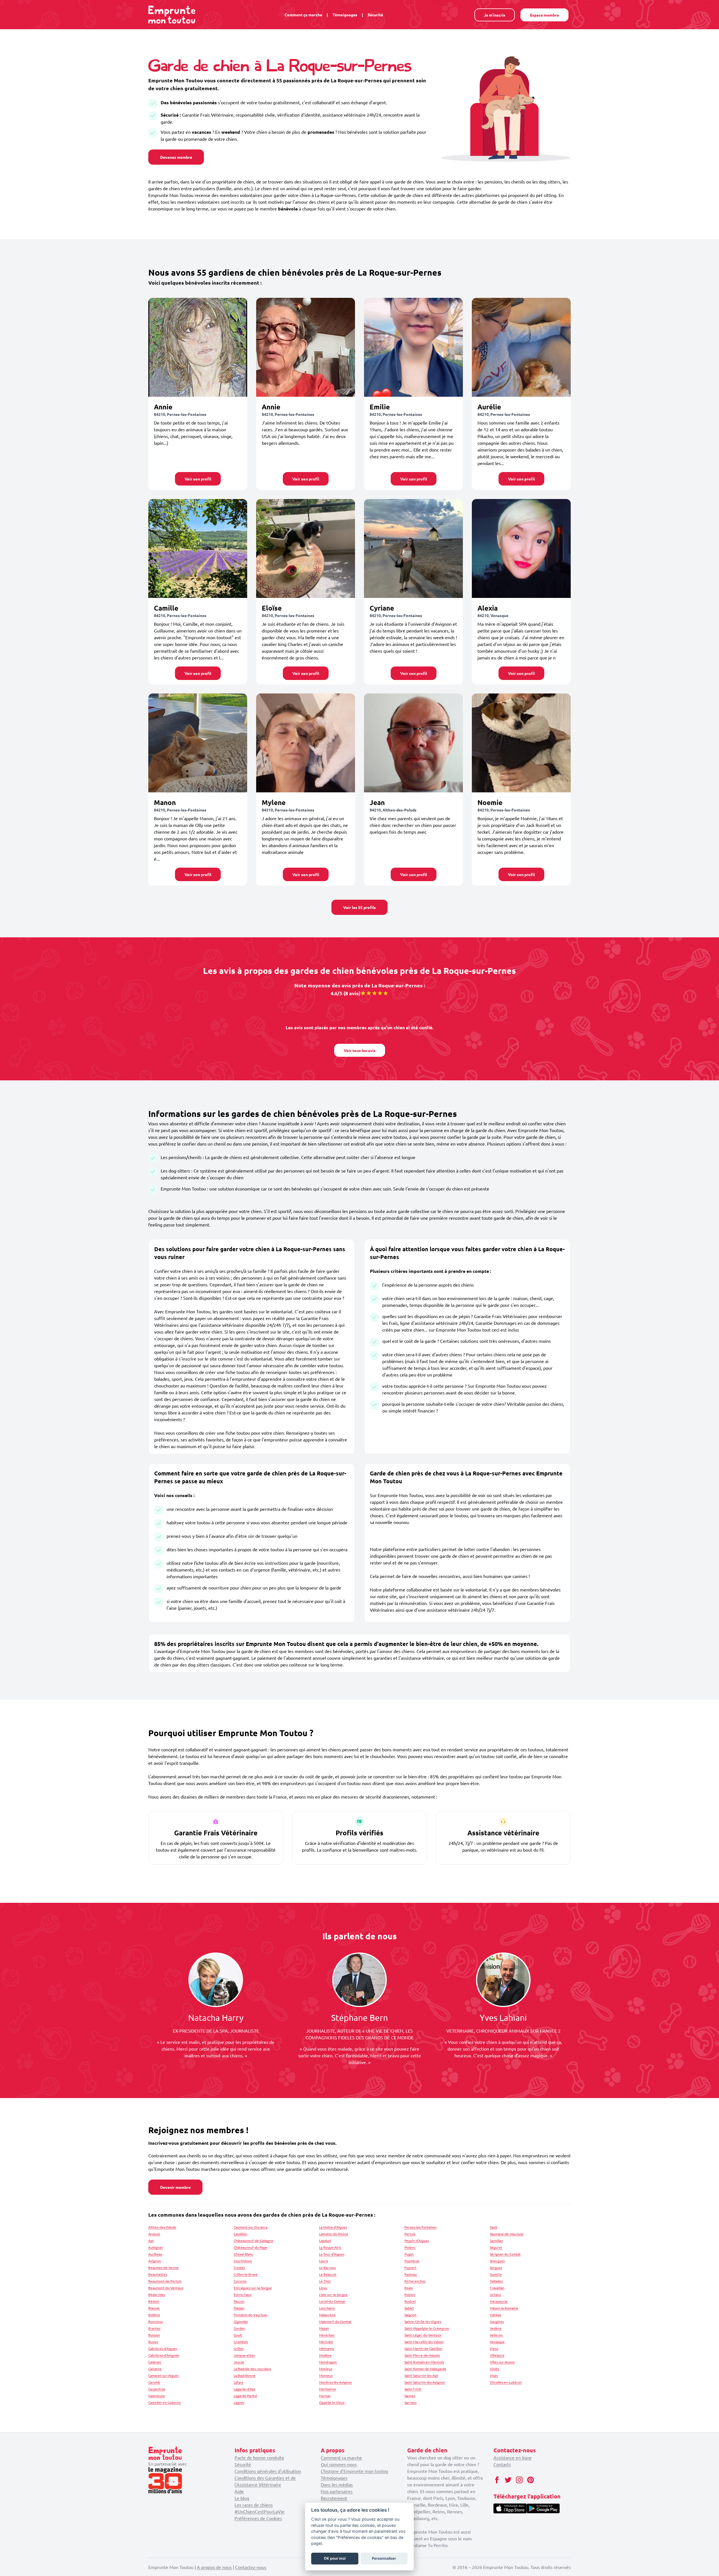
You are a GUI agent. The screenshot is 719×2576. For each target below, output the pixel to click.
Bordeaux (437, 2505)
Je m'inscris (495, 15)
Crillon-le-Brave (246, 2274)
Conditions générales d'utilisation (268, 2471)
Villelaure (497, 2355)
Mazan (324, 2328)
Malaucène (327, 2315)
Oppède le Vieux (332, 2402)
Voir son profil (198, 479)
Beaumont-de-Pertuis (165, 2281)
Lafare (239, 2382)
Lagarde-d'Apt (244, 2389)
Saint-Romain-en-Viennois (424, 2362)
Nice (454, 2505)
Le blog (242, 2498)
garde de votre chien (456, 2464)
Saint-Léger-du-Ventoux (423, 2335)
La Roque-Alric (330, 2247)
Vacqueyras (499, 2301)
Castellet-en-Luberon (165, 2402)
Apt (151, 2241)
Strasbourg (418, 2518)
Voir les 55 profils (359, 907)
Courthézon (243, 2261)
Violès (494, 2369)
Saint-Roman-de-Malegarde (425, 2369)
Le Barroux (327, 2267)
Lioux (323, 2288)
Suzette (496, 2274)
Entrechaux (243, 2294)
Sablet (409, 2308)
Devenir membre (175, 2187)
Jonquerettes (244, 2355)
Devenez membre (176, 157)
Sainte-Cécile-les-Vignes (423, 2321)
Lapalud (325, 2241)
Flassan (239, 2308)
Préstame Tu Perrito (427, 2545)
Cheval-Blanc (244, 2254)
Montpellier (419, 2511)
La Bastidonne (244, 2375)
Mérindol (326, 2342)
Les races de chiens (254, 2505)
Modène (325, 2355)
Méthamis (326, 2348)
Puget (409, 2254)
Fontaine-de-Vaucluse (250, 2315)
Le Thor (325, 2281)
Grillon (239, 2348)
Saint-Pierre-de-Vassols (422, 2355)
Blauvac (154, 2308)
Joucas (239, 2362)
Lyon (450, 2498)
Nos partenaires (337, 2491)
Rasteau (411, 2274)
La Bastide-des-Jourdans (252, 2369)
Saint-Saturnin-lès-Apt (421, 2375)
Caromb (154, 2382)
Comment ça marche (303, 15)
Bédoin (154, 2301)
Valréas (495, 2315)
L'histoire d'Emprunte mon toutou (354, 2471)
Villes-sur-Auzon (502, 2362)
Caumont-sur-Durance (251, 2227)
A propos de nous (214, 2567)
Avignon (155, 2261)
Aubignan (156, 2247)
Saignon (410, 2315)
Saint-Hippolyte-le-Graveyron (427, 2328)
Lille (464, 2505)
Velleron (496, 2335)
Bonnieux (156, 2321)
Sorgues (496, 2267)
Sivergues (497, 2261)
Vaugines (497, 2321)
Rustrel (410, 2301)
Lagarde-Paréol (245, 2396)
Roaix (409, 2288)
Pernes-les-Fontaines (420, 2227)
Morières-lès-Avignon (335, 2382)
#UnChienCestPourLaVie (260, 2511)
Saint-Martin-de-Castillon (423, 2348)
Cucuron (240, 2281)
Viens (494, 2348)
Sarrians (410, 2402)
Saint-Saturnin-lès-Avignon (425, 2382)
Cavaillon (240, 2234)
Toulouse (466, 2498)
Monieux (326, 2369)
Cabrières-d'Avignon (164, 2355)
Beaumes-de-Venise (163, 2267)
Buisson (154, 2335)
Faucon (239, 2301)
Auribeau (155, 2254)
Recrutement (334, 2498)
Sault (494, 2227)
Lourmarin (327, 2308)
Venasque (497, 2342)
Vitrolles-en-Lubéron (506, 2382)
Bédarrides (157, 2294)
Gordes (239, 2328)
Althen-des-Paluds (162, 2227)
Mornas (325, 2396)
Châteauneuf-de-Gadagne (253, 2241)
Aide (239, 2491)
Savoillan (496, 2241)
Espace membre (544, 15)
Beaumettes (158, 2274)
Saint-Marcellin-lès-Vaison (424, 2342)
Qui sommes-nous (339, 2464)
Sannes (410, 2396)
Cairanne (155, 2369)
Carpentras (157, 2389)
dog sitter (453, 2457)
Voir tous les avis (360, 1050)
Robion (410, 2294)
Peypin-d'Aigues (417, 2241)
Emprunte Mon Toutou (430, 2471)
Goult (238, 2335)
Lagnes (239, 2402)
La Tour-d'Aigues (332, 2254)
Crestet (239, 2267)
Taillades (496, 2281)
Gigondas (241, 2321)
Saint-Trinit (413, 2389)
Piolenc (410, 2247)
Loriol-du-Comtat (332, 2301)
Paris (438, 2498)
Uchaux (495, 2294)
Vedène (496, 2328)
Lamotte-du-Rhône (334, 2234)
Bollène (154, 2315)
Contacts (502, 2464)
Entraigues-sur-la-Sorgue (253, 2288)
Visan (494, 2375)
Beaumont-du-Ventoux (166, 2288)
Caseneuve (157, 2396)
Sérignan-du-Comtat (505, 2254)
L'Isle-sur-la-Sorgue (333, 2294)
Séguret (496, 2247)
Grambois (241, 2342)
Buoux (153, 2342)
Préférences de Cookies (258, 2518)
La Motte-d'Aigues (333, 2227)
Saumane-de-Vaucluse (507, 2234)
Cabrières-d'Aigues (163, 2348)
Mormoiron (328, 2389)
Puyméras (412, 2261)
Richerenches (415, 2281)
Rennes (455, 2511)
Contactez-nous (251, 2567)
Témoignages (345, 15)
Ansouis (154, 2234)
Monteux (326, 2375)
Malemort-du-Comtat (335, 2321)
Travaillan (497, 2288)
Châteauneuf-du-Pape (251, 2247)
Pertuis (410, 2234)
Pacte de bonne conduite (259, 2457)
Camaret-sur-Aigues (163, 2375)
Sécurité (375, 15)
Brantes (154, 2328)
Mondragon (328, 2362)
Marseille (416, 2505)
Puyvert (410, 2267)
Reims (439, 2511)
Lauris (324, 2261)
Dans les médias (337, 2484)
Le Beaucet (328, 2274)
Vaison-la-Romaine (504, 2308)
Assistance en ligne (513, 2457)
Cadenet (155, 2362)
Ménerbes (327, 2335)
